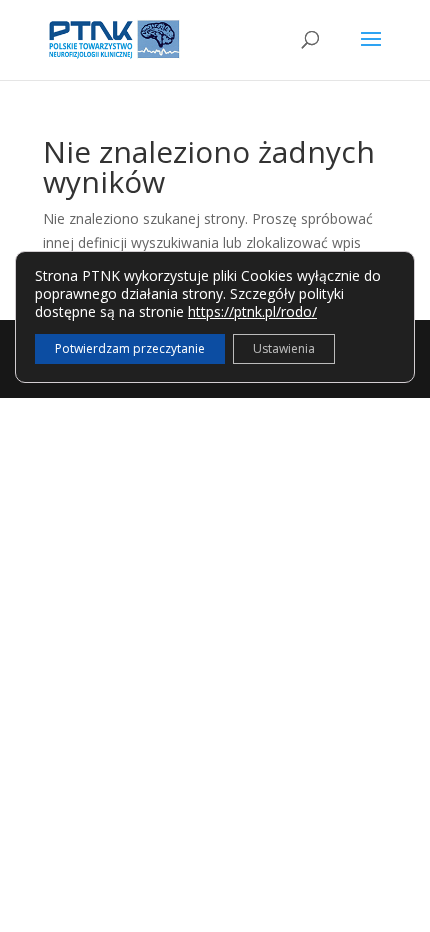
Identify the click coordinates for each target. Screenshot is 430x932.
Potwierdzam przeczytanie (130, 348)
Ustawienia (284, 348)
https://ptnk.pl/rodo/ (252, 311)
